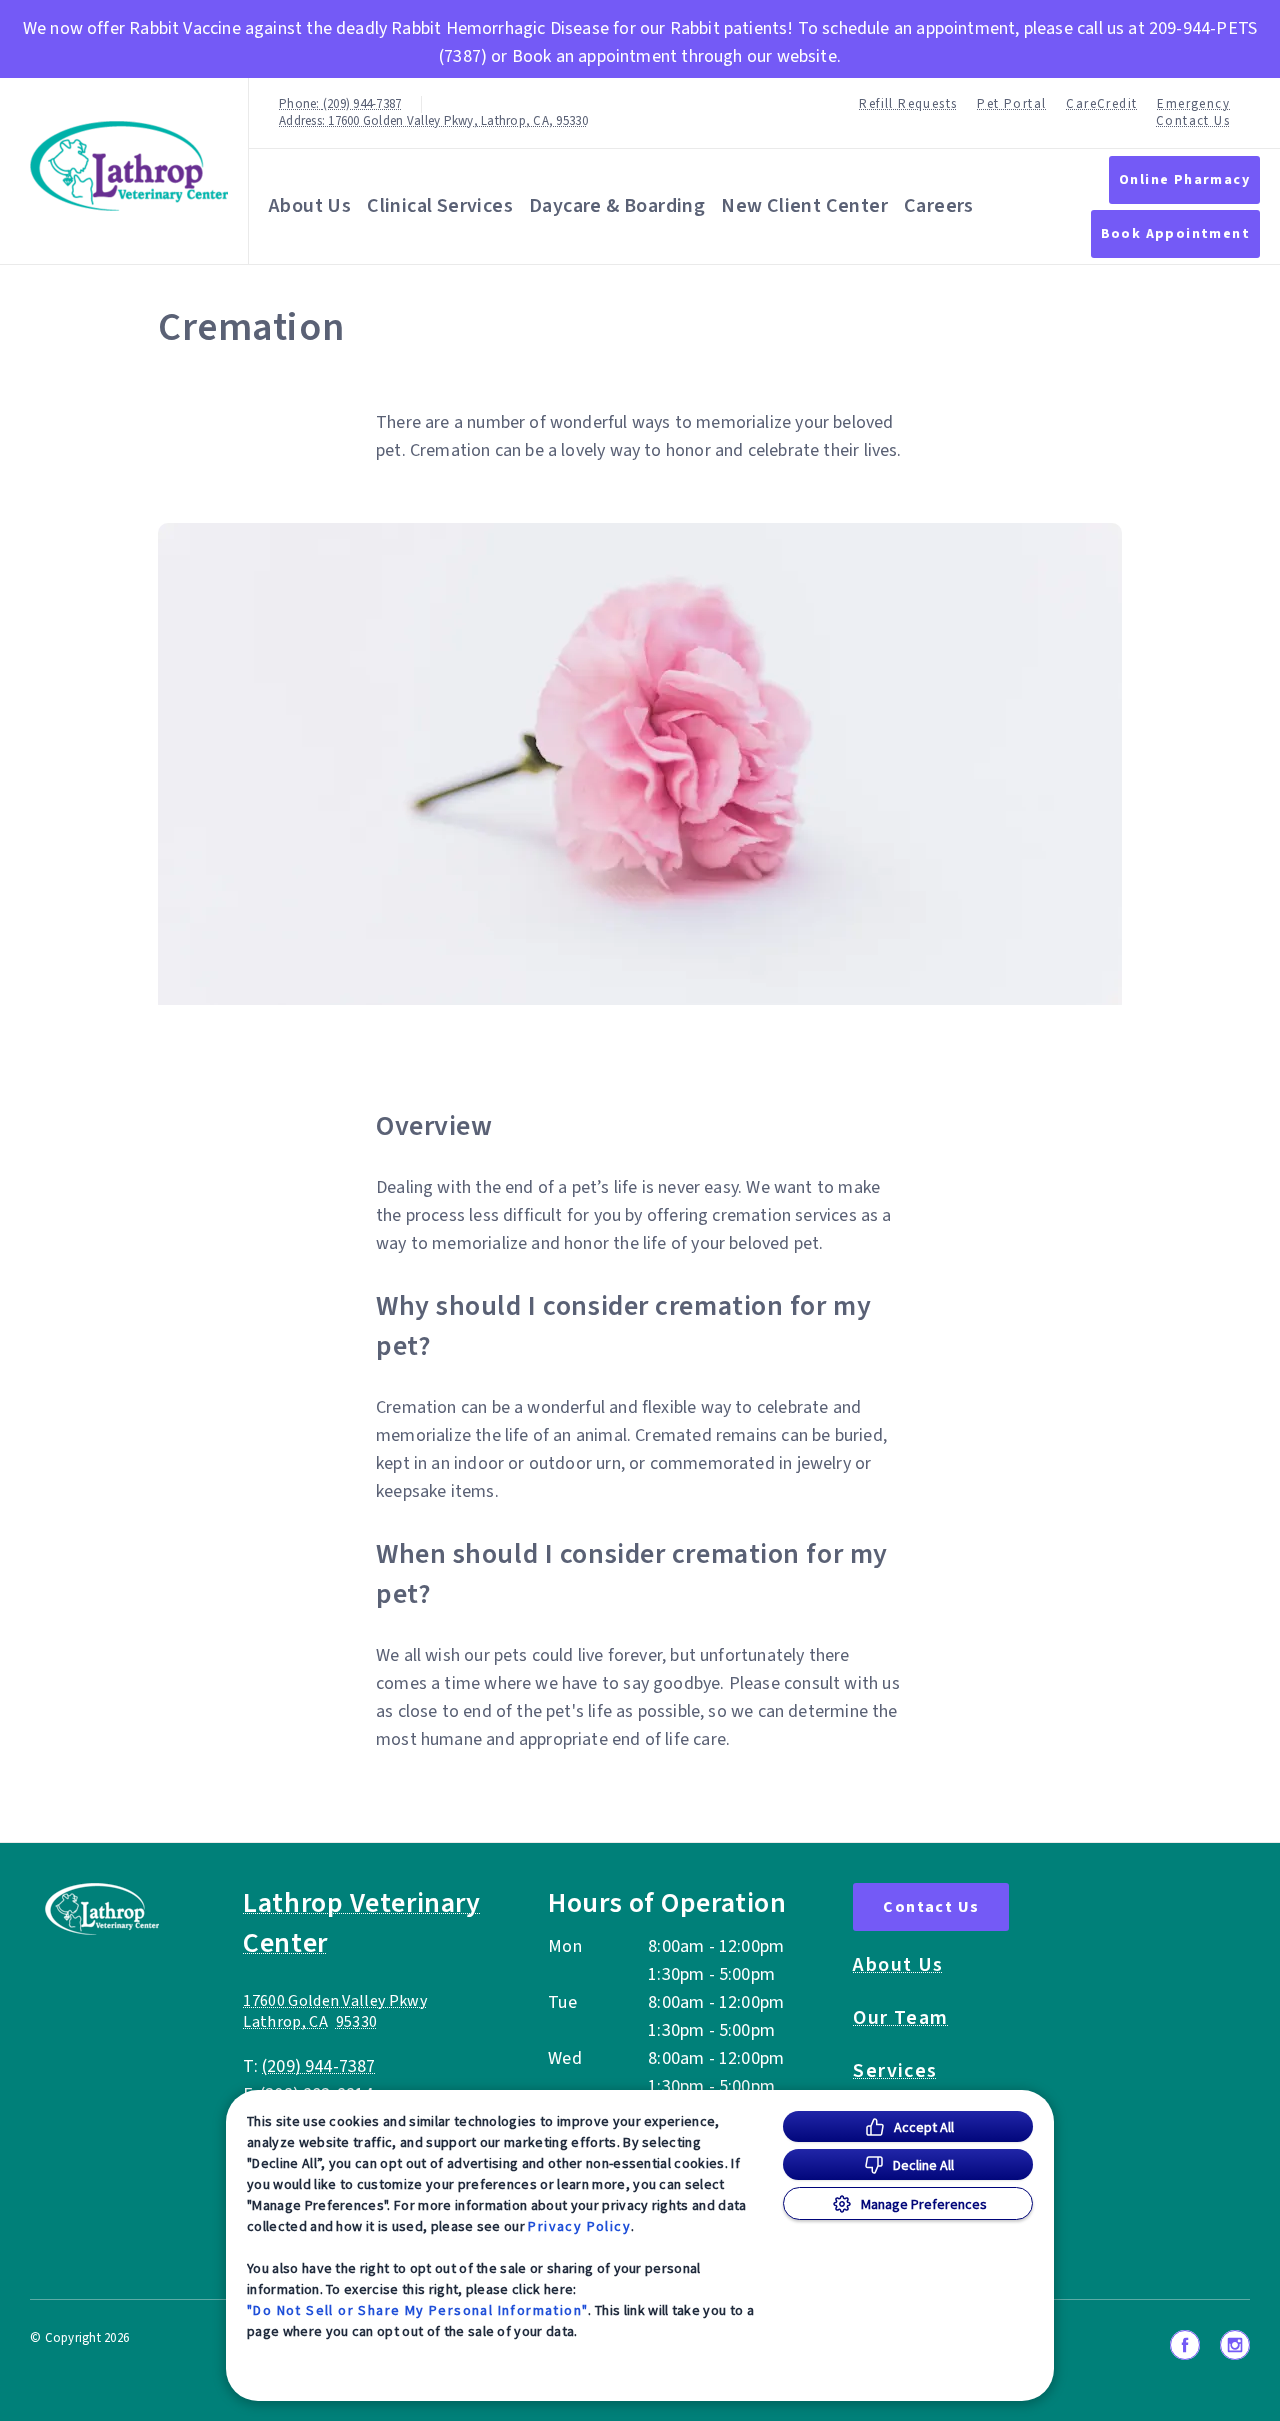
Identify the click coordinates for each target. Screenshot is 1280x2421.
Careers (939, 206)
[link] (129, 166)
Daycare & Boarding (617, 206)
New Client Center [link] (804, 206)
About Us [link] (898, 1965)
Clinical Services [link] (440, 206)
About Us (310, 206)
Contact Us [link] (1193, 121)
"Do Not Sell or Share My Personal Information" (417, 2310)
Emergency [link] (1193, 104)
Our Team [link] (900, 2018)
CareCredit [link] (1101, 104)
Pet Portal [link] (1011, 104)
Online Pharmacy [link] (1184, 180)
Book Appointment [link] (1175, 234)
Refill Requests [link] (908, 104)
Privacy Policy (579, 2226)
